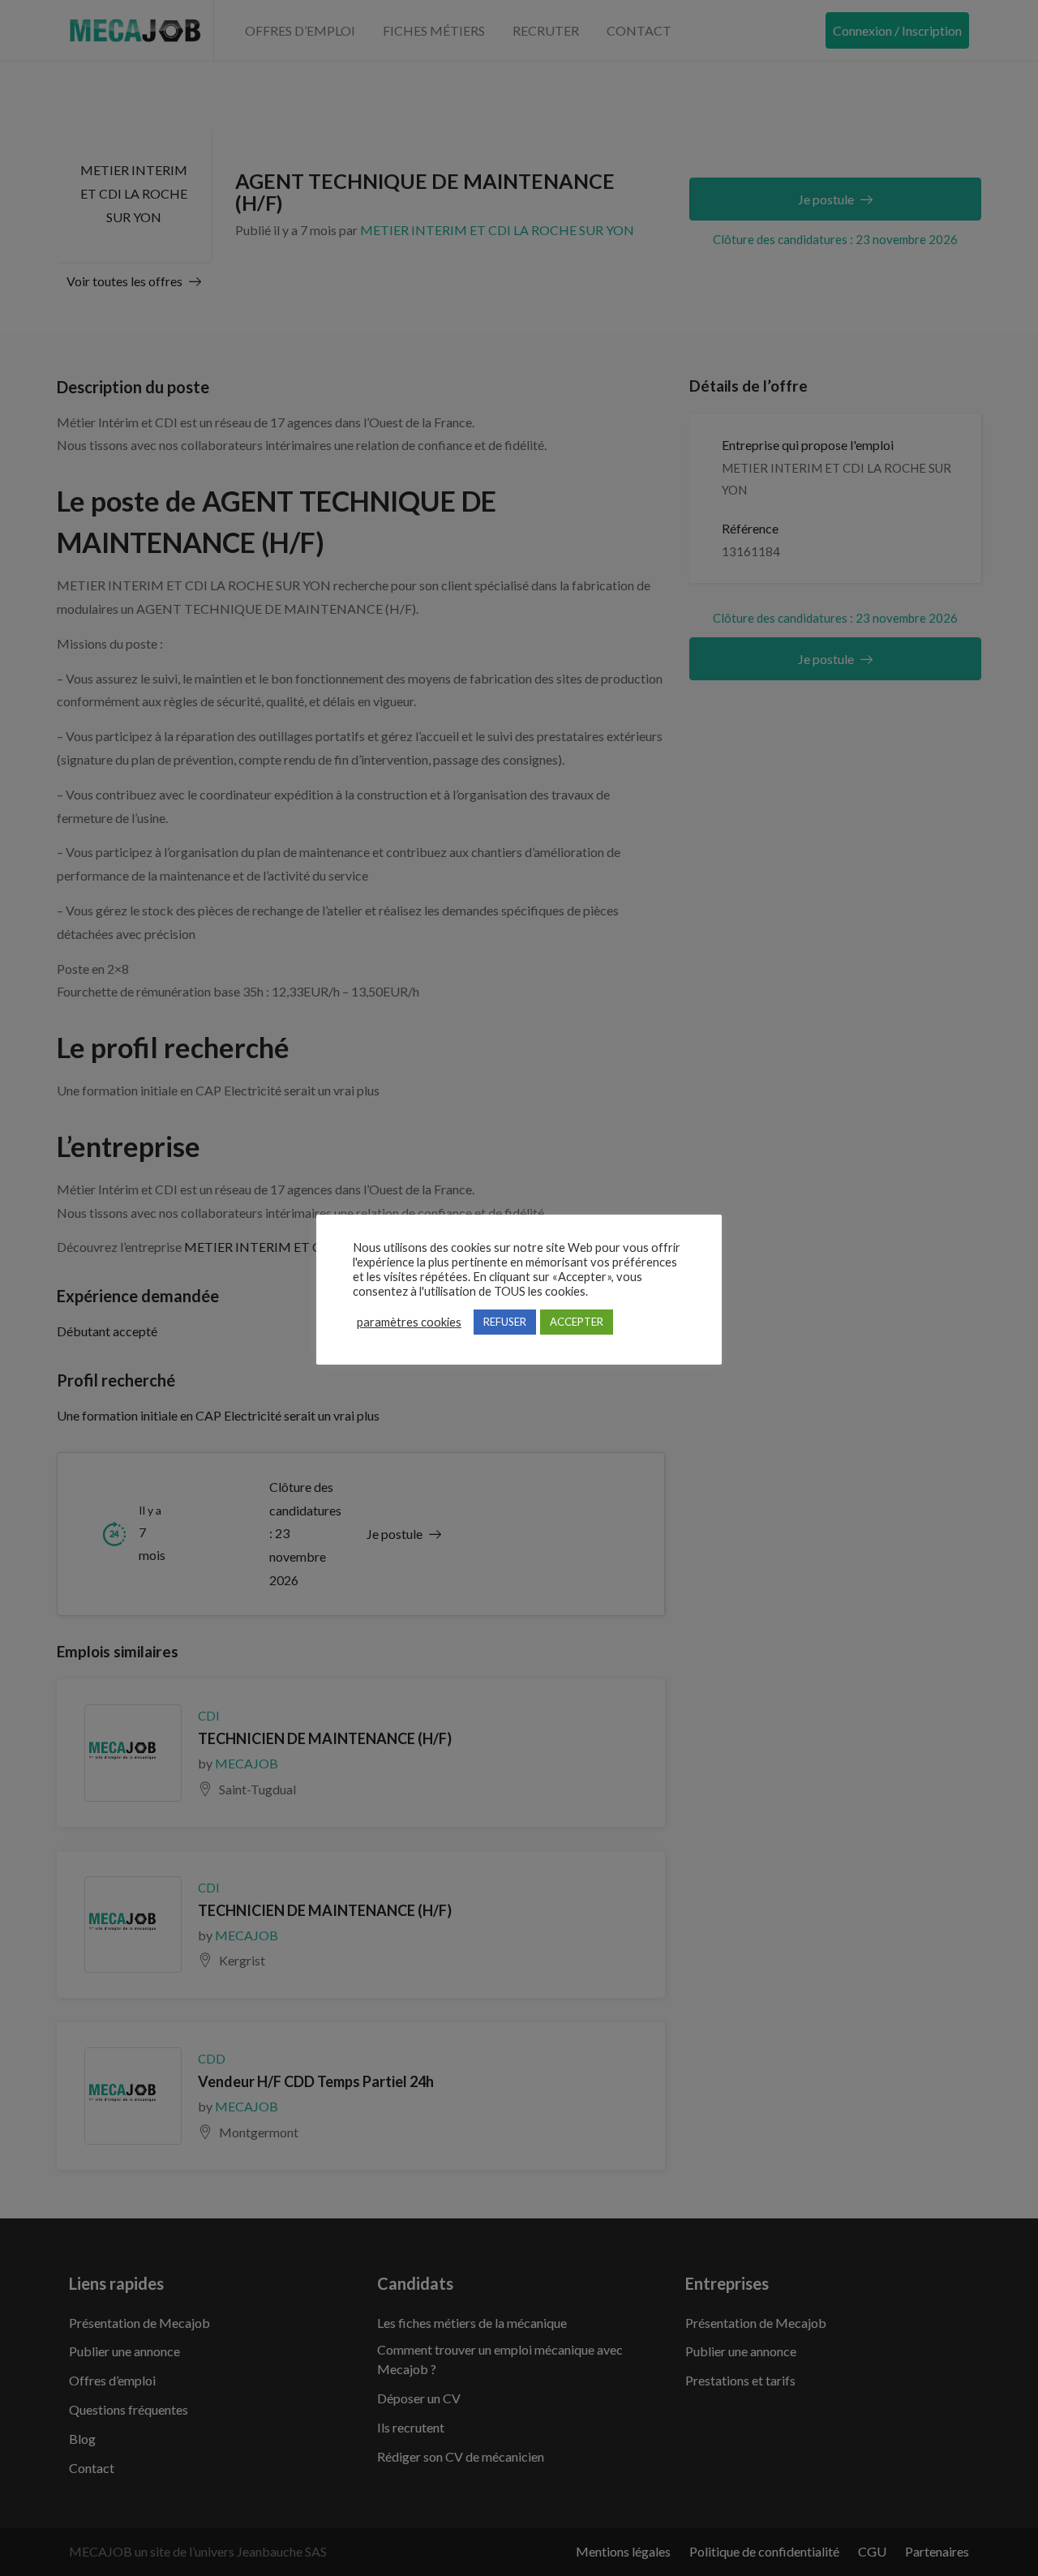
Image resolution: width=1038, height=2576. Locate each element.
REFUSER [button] (505, 1322)
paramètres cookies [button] (409, 1322)
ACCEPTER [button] (577, 1322)
